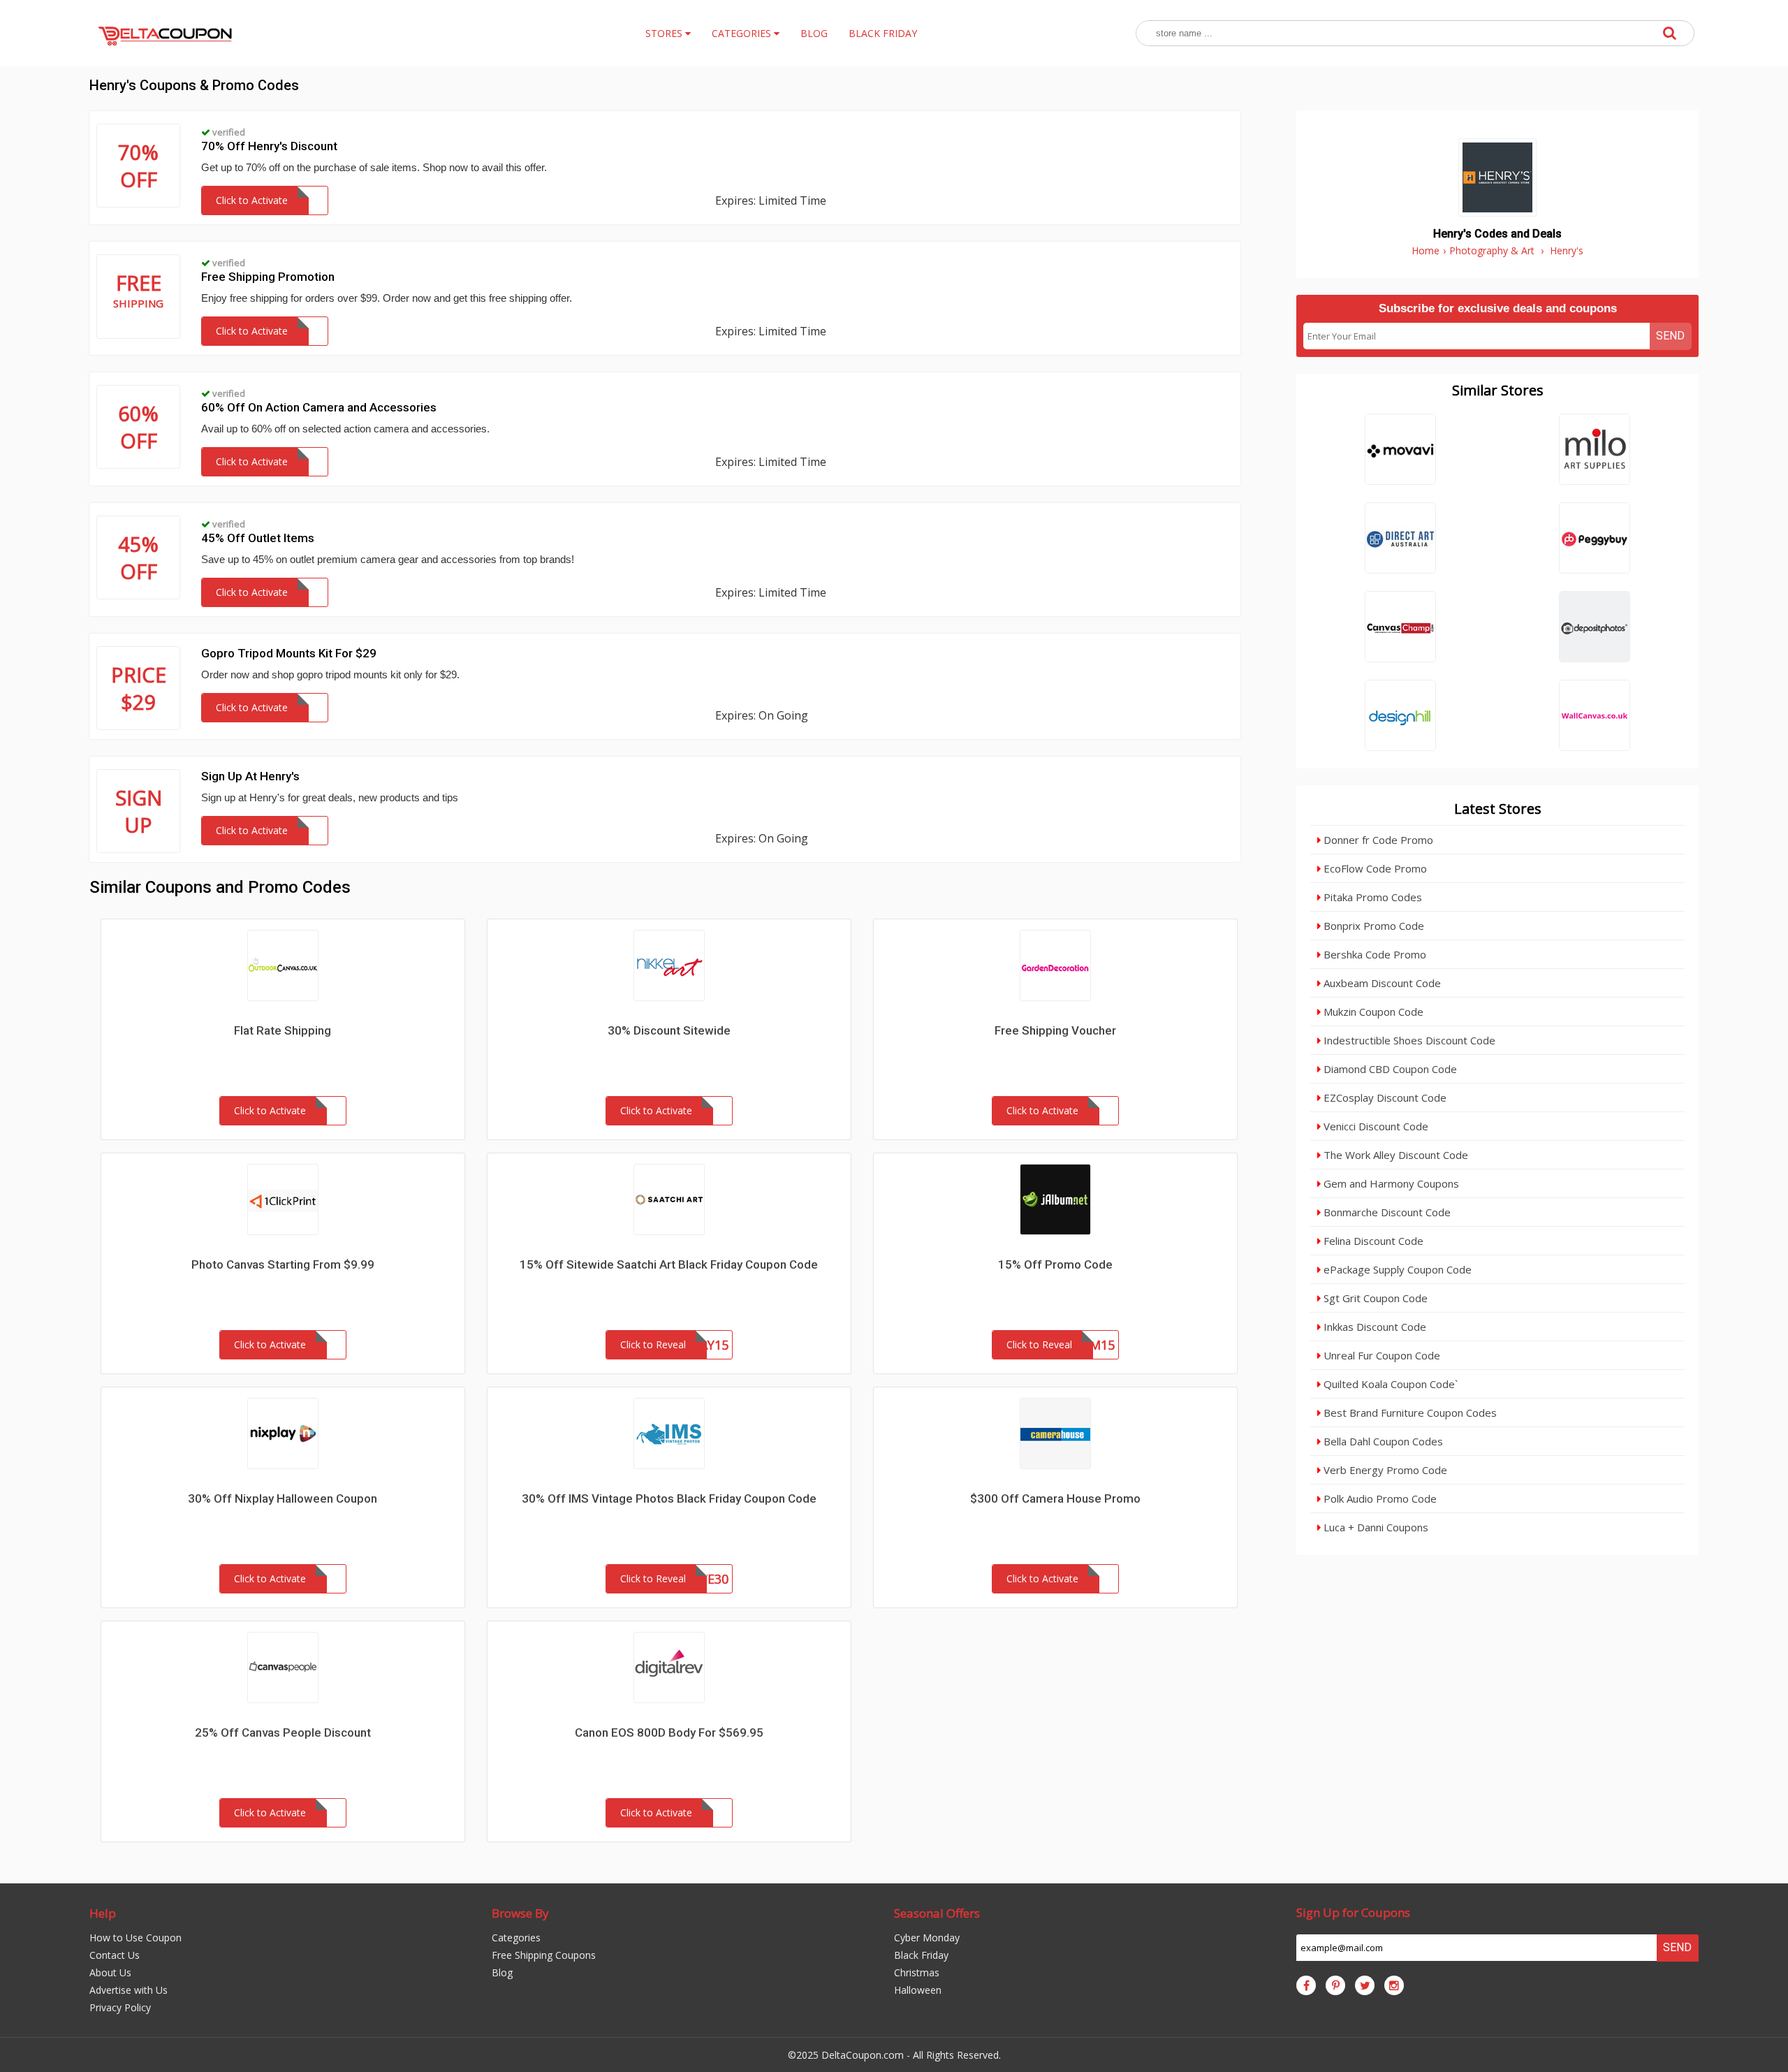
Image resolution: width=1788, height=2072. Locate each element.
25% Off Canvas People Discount (283, 1732)
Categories (516, 1938)
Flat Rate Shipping (283, 1030)
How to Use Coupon (135, 1938)
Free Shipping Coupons (544, 1955)
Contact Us (115, 1955)
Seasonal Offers (937, 1913)
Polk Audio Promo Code (1379, 1498)
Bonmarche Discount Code (1386, 1212)
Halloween (918, 1990)
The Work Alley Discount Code (1394, 1155)
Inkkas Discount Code (1373, 1327)
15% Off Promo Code (1055, 1264)
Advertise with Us (129, 1990)
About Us (110, 1972)
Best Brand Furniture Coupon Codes (1409, 1413)
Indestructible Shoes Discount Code (1408, 1040)
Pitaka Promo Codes (1371, 897)
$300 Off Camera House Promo (1055, 1498)
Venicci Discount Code (1375, 1126)
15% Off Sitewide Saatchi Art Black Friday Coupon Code (669, 1264)
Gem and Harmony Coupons (1390, 1183)
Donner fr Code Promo (1377, 840)
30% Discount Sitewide (669, 1030)
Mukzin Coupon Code (1372, 1012)
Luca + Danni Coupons (1375, 1527)
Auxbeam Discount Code (1381, 983)
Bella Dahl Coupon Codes (1382, 1441)
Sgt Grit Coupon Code (1374, 1298)
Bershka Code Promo (1373, 954)
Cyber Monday (927, 1938)
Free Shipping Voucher (1055, 1030)
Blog (502, 1972)
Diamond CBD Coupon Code (1389, 1069)
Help (103, 1913)
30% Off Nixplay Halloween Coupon (283, 1498)
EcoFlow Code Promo (1374, 868)
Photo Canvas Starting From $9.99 (283, 1264)
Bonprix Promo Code (1372, 926)
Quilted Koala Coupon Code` (1389, 1384)
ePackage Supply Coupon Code (1396, 1269)
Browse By (520, 1913)
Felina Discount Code (1372, 1241)
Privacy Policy (120, 2007)
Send (1670, 336)
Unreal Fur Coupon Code (1380, 1355)
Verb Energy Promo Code (1384, 1470)
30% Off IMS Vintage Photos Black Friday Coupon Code (669, 1498)
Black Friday (921, 1955)
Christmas (917, 1972)
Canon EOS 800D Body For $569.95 (669, 1732)
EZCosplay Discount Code (1384, 1097)
